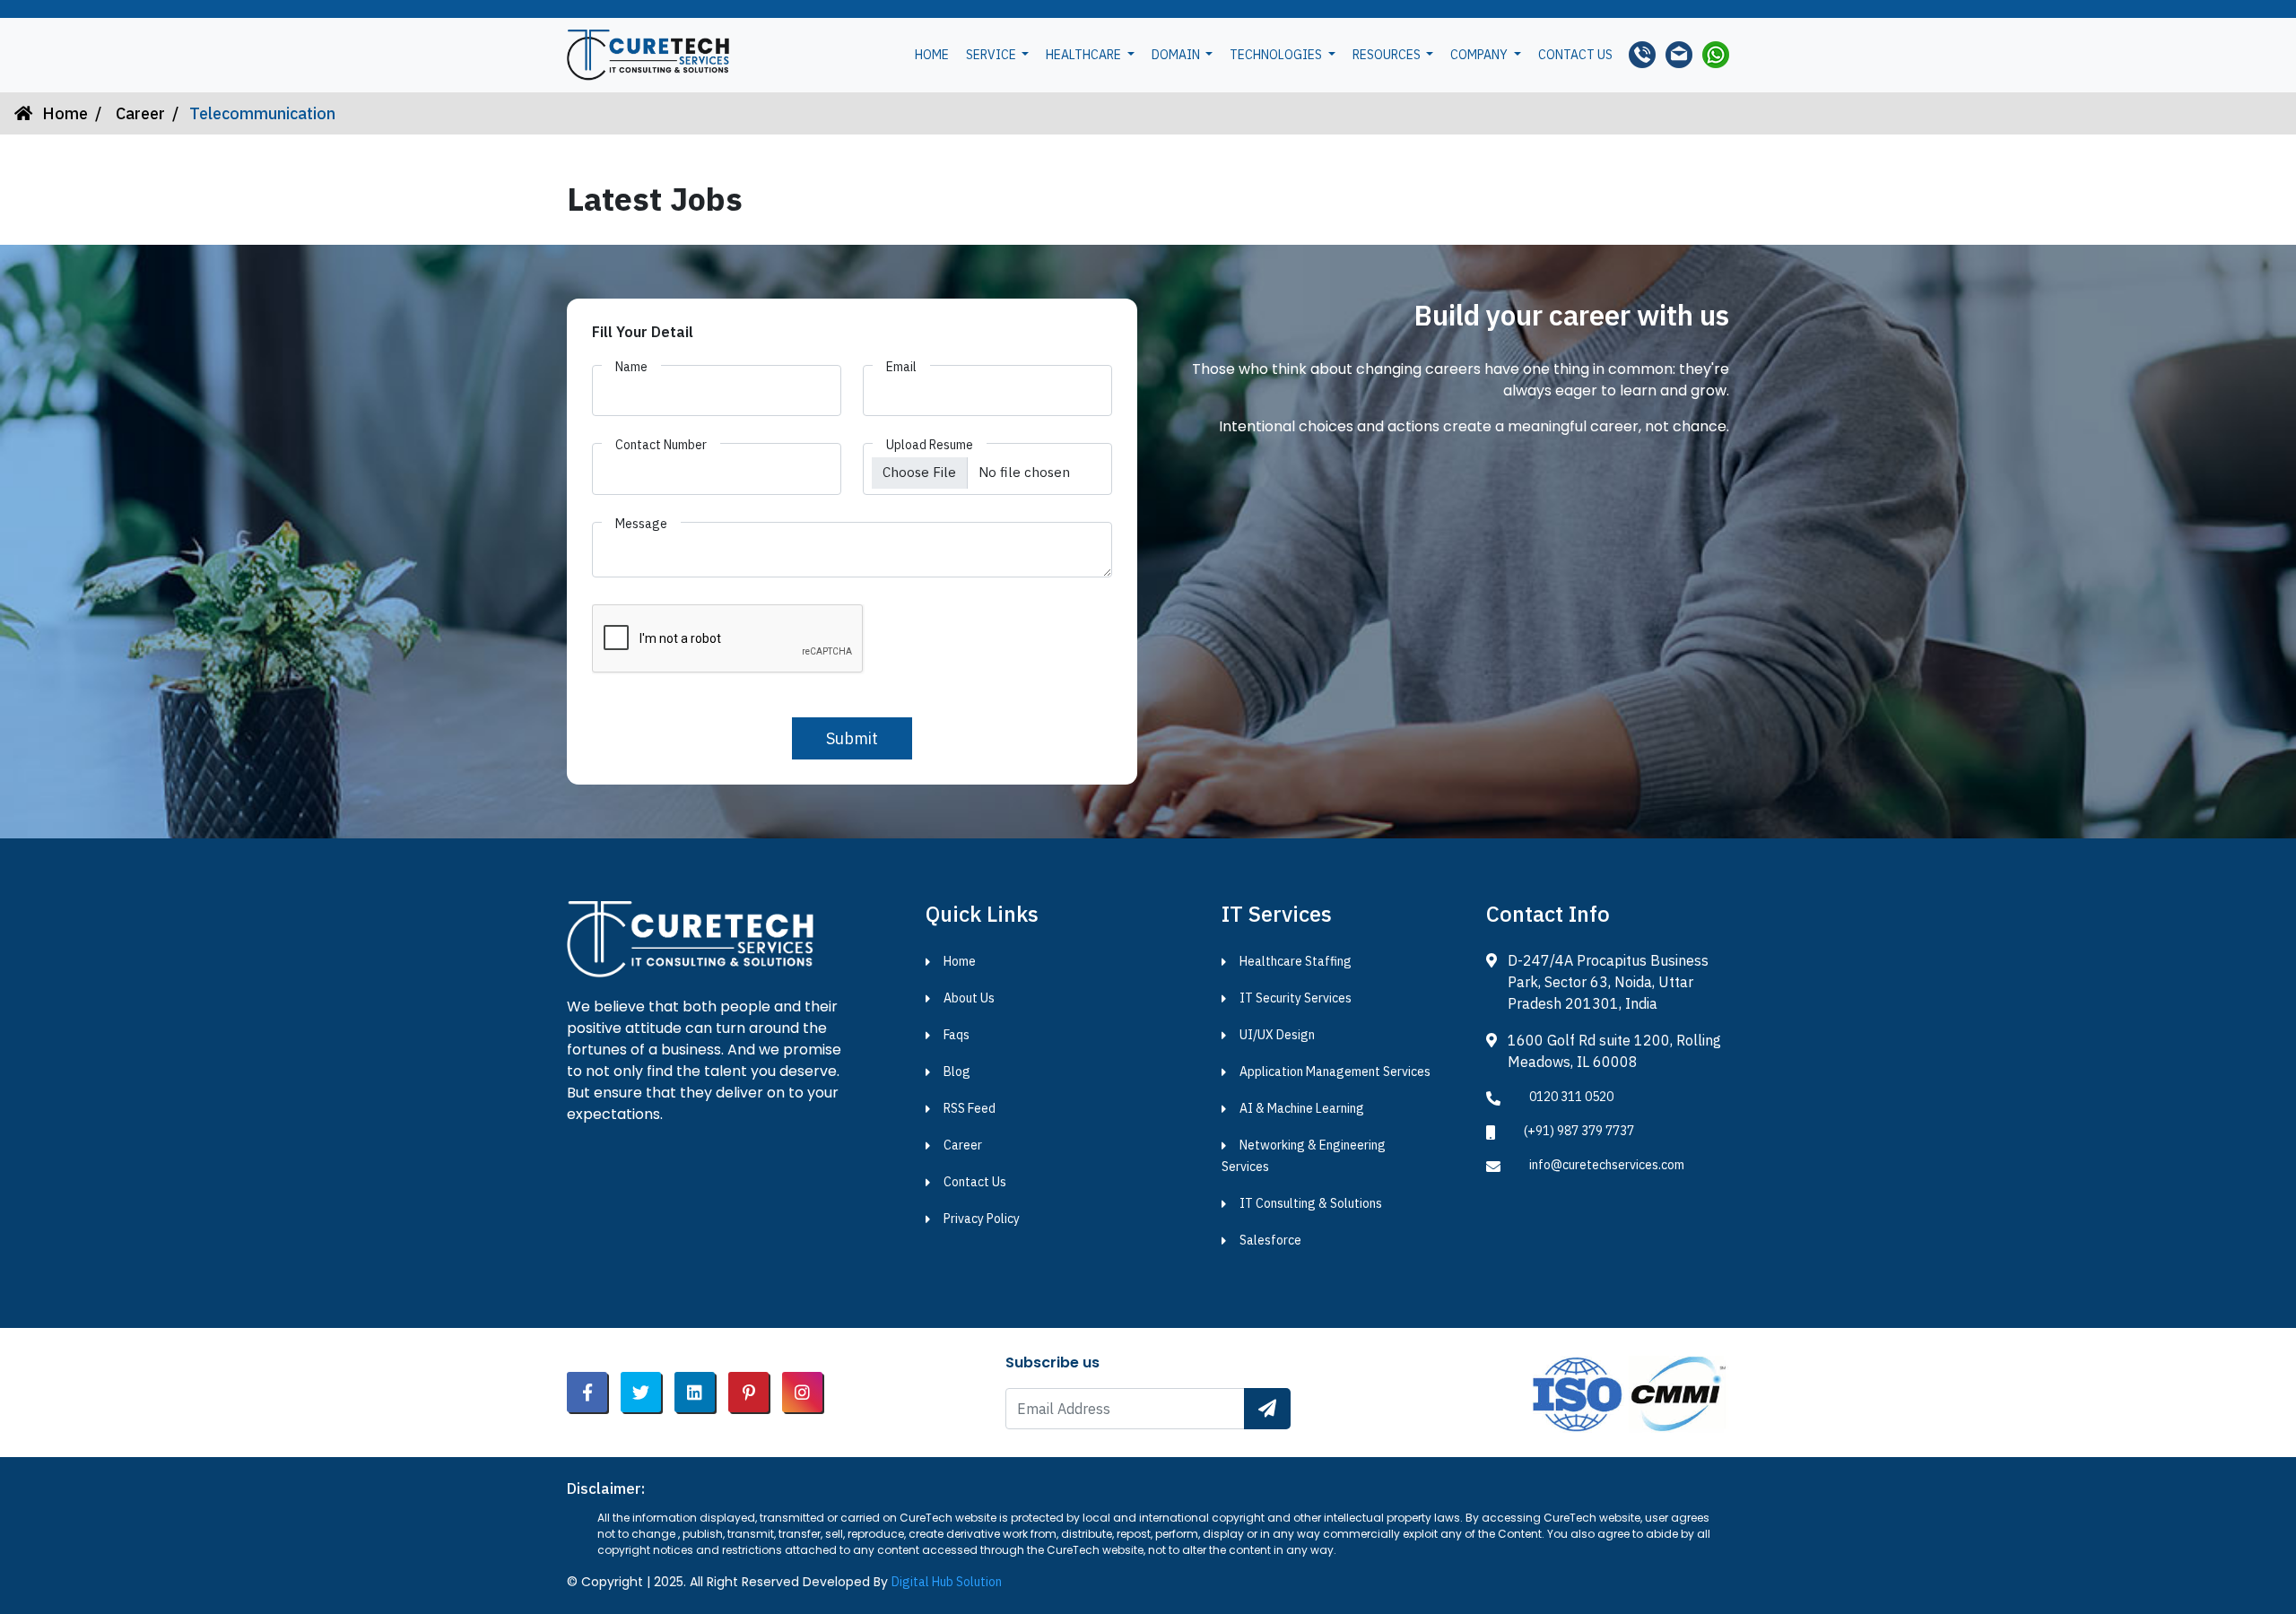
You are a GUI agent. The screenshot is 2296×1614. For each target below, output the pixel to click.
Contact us (1575, 55)
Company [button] (1480, 55)
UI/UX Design (1277, 1035)
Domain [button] (1177, 55)
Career (139, 113)
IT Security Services (1296, 998)
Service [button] (992, 55)
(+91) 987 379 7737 (1579, 1131)
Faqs (957, 1035)
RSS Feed (970, 1108)
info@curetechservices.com (1607, 1165)
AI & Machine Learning (1302, 1108)
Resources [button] (1388, 55)
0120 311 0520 (1571, 1097)
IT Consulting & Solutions (1311, 1203)
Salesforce (1270, 1240)
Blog (957, 1072)
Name (631, 367)
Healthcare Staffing (1296, 961)
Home (932, 55)
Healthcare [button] (1085, 55)
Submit (852, 738)
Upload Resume (930, 445)
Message (641, 524)
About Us (969, 998)
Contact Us (975, 1182)
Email (901, 367)
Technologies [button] (1277, 55)
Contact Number (661, 445)
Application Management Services (1335, 1072)
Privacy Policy (982, 1219)
